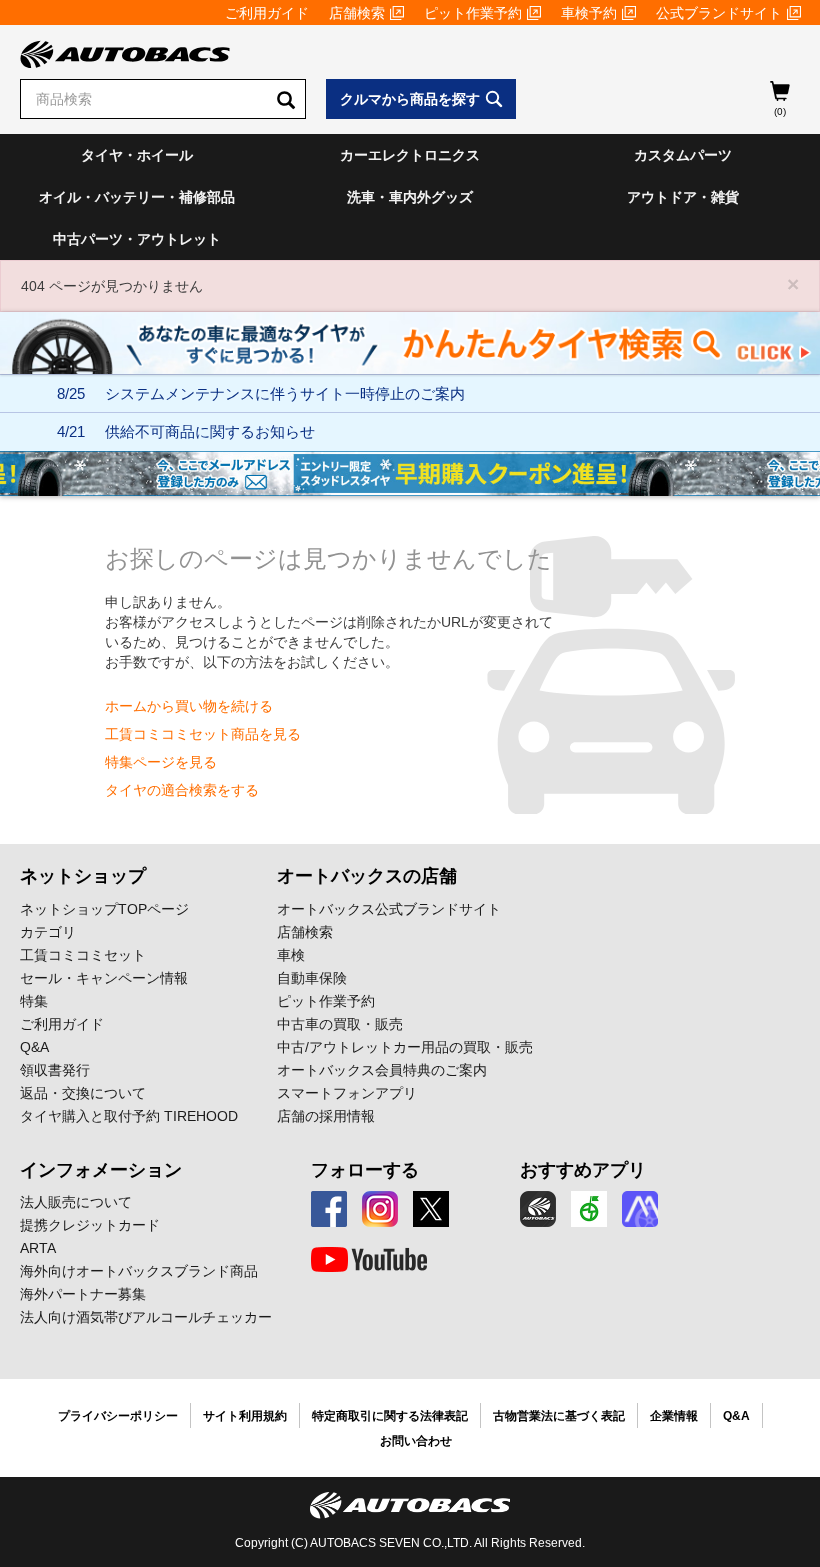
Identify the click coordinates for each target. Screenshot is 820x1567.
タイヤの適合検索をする (182, 790)
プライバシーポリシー (118, 1416)
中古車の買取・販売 (340, 1024)
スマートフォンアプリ (347, 1093)
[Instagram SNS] (380, 1209)
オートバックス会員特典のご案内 (382, 1070)
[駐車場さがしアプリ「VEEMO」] (589, 1209)
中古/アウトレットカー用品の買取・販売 (405, 1047)
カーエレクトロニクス (410, 155)
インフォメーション (101, 1170)
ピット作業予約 (473, 13)
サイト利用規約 (245, 1416)
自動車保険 (312, 978)
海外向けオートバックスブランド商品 (139, 1271)
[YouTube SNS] (369, 1260)
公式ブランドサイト (719, 13)
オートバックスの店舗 (367, 876)
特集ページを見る (161, 762)
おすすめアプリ (583, 1170)
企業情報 (674, 1416)
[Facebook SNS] (329, 1209)
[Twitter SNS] (431, 1209)
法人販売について (76, 1202)
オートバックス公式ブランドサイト (389, 909)
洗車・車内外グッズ (410, 197)
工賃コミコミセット (83, 955)
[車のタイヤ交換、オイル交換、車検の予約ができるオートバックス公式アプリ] (538, 1209)
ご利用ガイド (267, 13)
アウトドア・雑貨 (683, 197)
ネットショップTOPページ (104, 909)
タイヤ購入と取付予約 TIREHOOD (129, 1116)
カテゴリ (48, 932)
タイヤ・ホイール (137, 155)
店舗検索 (357, 13)
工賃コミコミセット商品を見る (203, 734)
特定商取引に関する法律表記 (390, 1416)
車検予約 (589, 13)
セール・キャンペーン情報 (104, 978)
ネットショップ (83, 876)
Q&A (34, 1047)
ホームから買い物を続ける (189, 706)
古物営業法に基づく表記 (559, 1416)
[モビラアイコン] (640, 1209)
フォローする (365, 1170)
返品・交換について (83, 1093)
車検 (291, 955)
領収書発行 (55, 1070)
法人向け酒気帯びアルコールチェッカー (146, 1317)
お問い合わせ (416, 1441)
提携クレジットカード (90, 1225)
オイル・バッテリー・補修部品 (137, 197)
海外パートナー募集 (83, 1294)
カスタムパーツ (683, 155)
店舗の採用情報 (326, 1116)
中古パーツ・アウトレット (137, 239)
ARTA (38, 1248)
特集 (34, 1001)
